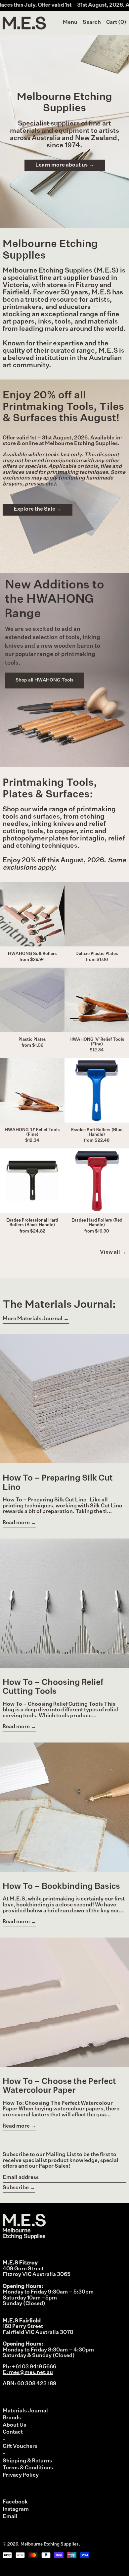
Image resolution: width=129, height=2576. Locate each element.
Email (10, 2517)
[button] (92, 23)
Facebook (15, 2502)
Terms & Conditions (28, 2468)
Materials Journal (25, 2411)
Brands (12, 2418)
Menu (70, 23)
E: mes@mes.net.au (28, 2373)
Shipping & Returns (27, 2461)
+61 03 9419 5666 (34, 2367)
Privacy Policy (21, 2475)
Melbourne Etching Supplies (50, 2544)
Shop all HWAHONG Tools (44, 680)
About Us (14, 2425)
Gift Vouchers (20, 2447)
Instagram (16, 2509)
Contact (13, 2432)
